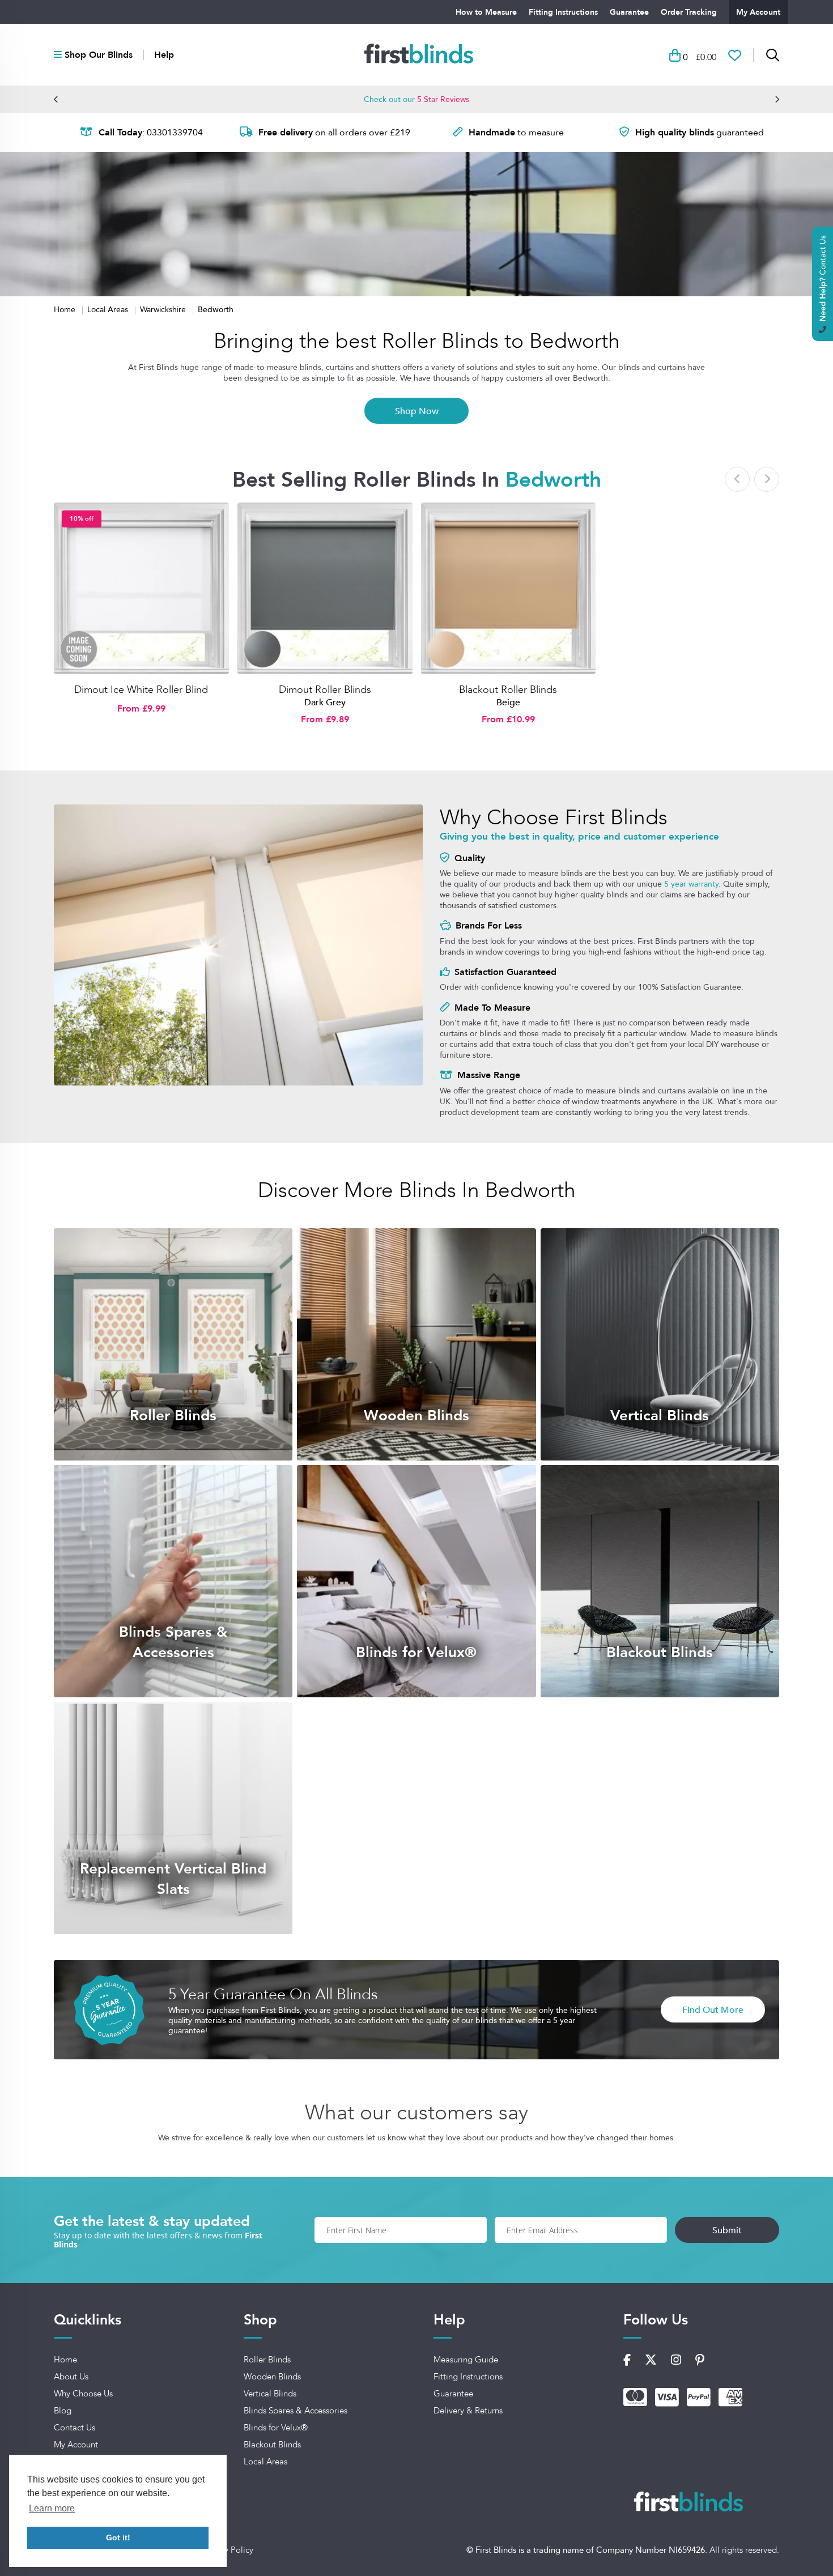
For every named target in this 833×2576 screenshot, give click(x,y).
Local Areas (109, 309)
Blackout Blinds (272, 2445)
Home (66, 309)
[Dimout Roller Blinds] (325, 589)
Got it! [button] (118, 2537)
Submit (727, 2230)
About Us (71, 2377)
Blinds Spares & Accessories (296, 2411)
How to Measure (486, 12)
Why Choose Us (83, 2394)
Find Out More (713, 2009)
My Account (758, 12)
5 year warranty (691, 884)
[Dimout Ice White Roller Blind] (141, 589)
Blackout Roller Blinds (508, 689)
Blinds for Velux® (276, 2428)
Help (164, 55)
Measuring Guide (466, 2360)
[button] (56, 99)
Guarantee (629, 12)
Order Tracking (689, 12)
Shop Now (417, 411)
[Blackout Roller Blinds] (509, 589)
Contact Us (75, 2428)
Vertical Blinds (270, 2394)
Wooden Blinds (272, 2377)
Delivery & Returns (468, 2411)
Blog (63, 2411)
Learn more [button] (52, 2508)
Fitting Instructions (563, 12)
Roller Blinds (267, 2360)
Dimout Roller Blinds (325, 689)
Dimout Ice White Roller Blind (141, 689)
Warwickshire (164, 309)
